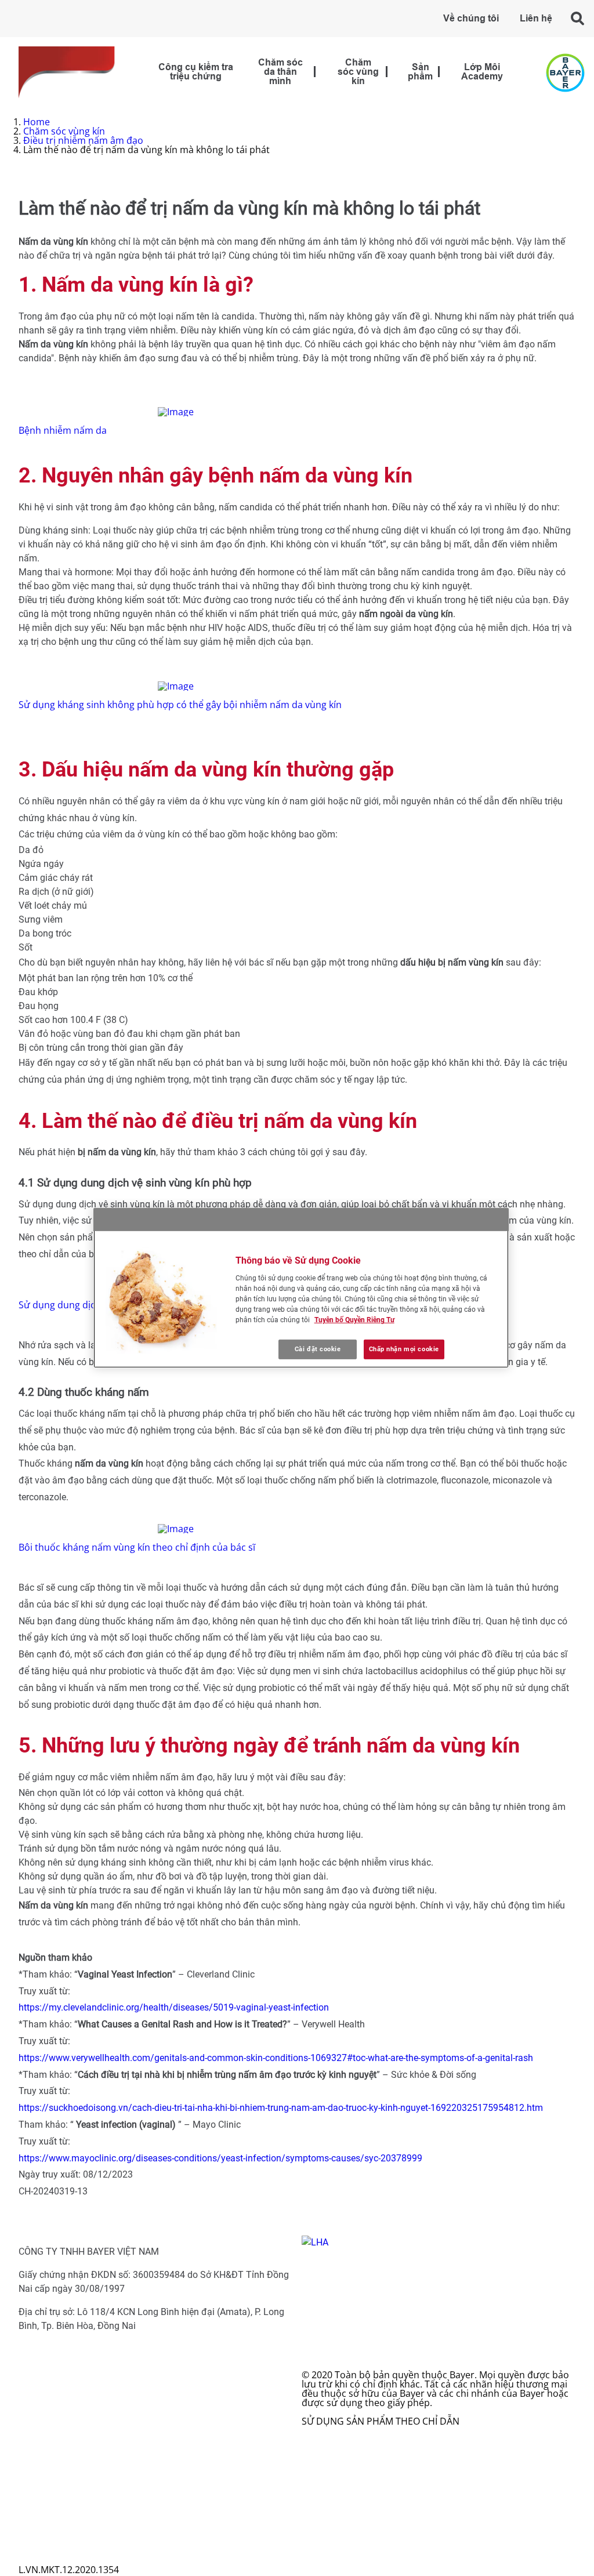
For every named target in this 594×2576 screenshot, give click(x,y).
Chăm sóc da (56, 2365)
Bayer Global (46, 2533)
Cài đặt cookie (318, 1349)
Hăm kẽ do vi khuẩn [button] (71, 2412)
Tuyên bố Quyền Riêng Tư (354, 1320)
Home (37, 122)
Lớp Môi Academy (482, 72)
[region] (301, 1288)
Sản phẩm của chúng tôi (81, 2468)
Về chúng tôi (471, 19)
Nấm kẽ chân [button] (56, 2403)
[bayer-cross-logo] (565, 73)
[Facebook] (316, 2456)
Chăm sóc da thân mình (280, 72)
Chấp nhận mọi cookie (404, 1349)
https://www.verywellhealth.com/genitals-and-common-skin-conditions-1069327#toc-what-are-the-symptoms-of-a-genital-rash (276, 2058)
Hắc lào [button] (44, 2375)
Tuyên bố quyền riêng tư (72, 2551)
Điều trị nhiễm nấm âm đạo (83, 140)
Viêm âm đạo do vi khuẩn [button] (83, 2449)
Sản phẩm (420, 72)
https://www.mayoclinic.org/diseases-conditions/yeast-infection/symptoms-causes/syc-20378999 (220, 2158)
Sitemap (37, 2523)
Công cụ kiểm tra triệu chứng (196, 72)
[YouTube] (317, 2512)
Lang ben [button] (48, 2384)
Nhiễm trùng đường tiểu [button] (81, 2458)
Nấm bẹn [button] (48, 2393)
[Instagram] (314, 2484)
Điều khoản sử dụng (63, 2542)
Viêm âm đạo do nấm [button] (75, 2440)
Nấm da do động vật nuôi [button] (83, 2421)
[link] (315, 72)
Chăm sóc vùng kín (358, 72)
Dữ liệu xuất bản (55, 2560)
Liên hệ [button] (536, 19)
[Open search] (578, 18)
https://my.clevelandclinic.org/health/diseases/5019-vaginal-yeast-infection (174, 2007)
